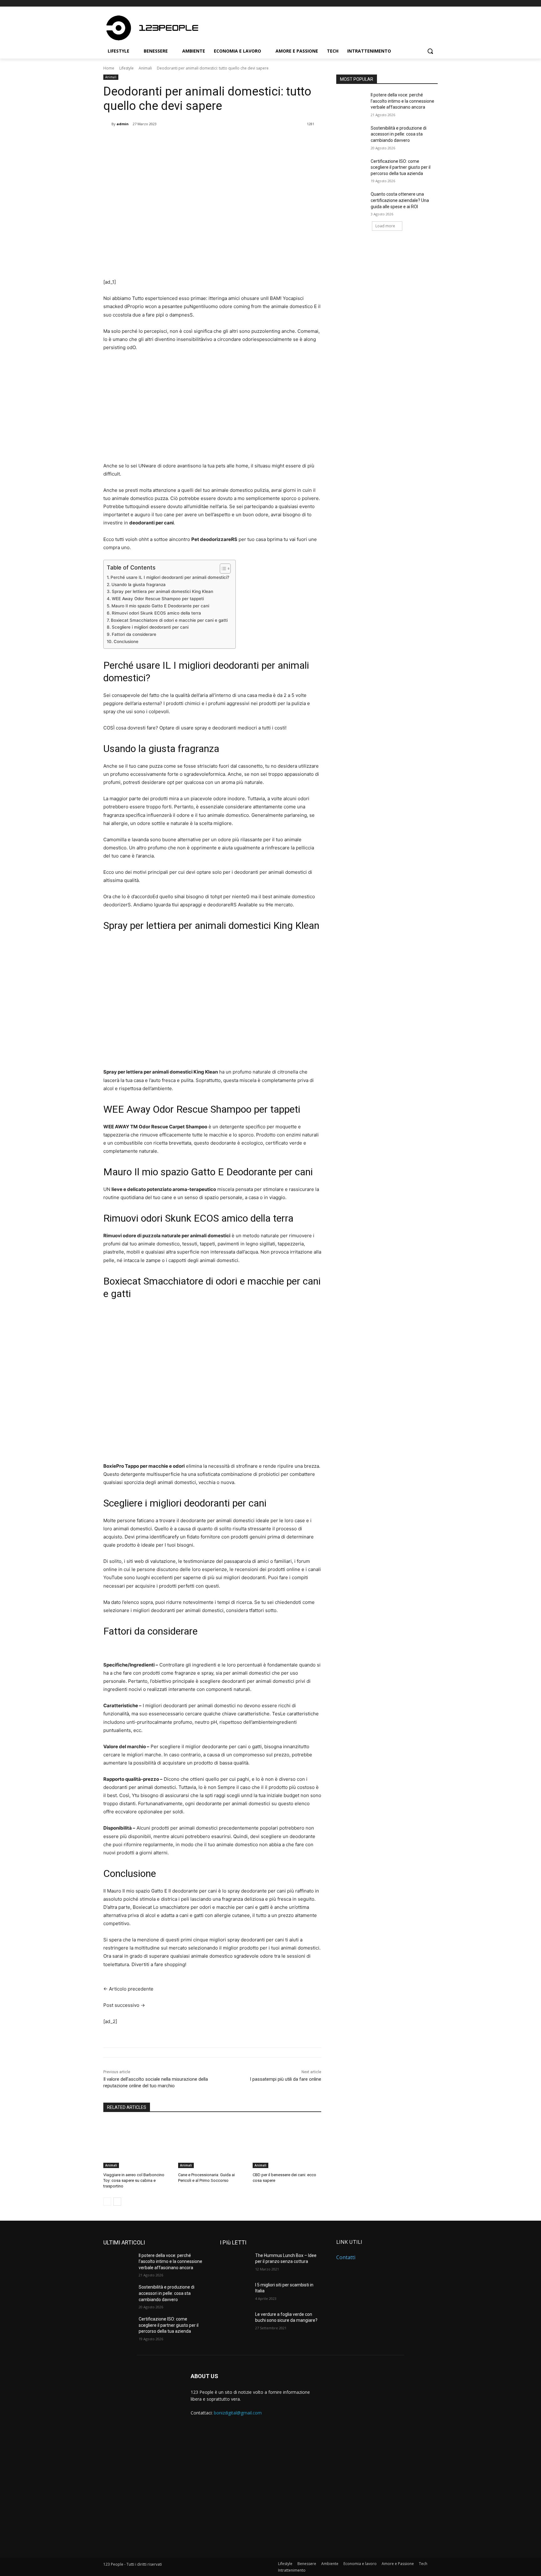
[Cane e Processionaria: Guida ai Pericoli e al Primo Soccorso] (212, 2144)
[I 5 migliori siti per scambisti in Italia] (235, 2293)
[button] (430, 51)
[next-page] (117, 2202)
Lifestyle (126, 68)
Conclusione (126, 641)
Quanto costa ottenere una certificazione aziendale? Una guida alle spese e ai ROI (400, 200)
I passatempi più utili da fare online (286, 2079)
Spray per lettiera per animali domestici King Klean (162, 591)
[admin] (107, 124)
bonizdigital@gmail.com (238, 2413)
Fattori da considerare (134, 634)
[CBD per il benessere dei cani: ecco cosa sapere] (287, 2144)
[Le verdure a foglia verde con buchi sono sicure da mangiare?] (235, 2322)
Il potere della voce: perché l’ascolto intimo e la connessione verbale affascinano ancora (402, 101)
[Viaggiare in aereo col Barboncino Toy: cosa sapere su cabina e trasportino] (138, 2144)
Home (109, 68)
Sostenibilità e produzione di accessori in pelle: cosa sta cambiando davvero (399, 134)
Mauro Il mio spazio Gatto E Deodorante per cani (160, 606)
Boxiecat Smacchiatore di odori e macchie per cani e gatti (169, 620)
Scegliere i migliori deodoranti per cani (150, 627)
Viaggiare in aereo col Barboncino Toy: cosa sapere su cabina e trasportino (134, 2180)
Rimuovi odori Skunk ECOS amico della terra (156, 613)
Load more (385, 226)
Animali (145, 68)
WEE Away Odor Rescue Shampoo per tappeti (158, 599)
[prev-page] (107, 2202)
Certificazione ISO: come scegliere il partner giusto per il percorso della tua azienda (401, 167)
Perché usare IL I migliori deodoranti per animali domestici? (170, 577)
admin (123, 124)
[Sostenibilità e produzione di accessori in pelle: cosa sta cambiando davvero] (351, 136)
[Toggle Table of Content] (222, 569)
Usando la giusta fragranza (139, 585)
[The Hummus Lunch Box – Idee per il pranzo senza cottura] (235, 2263)
